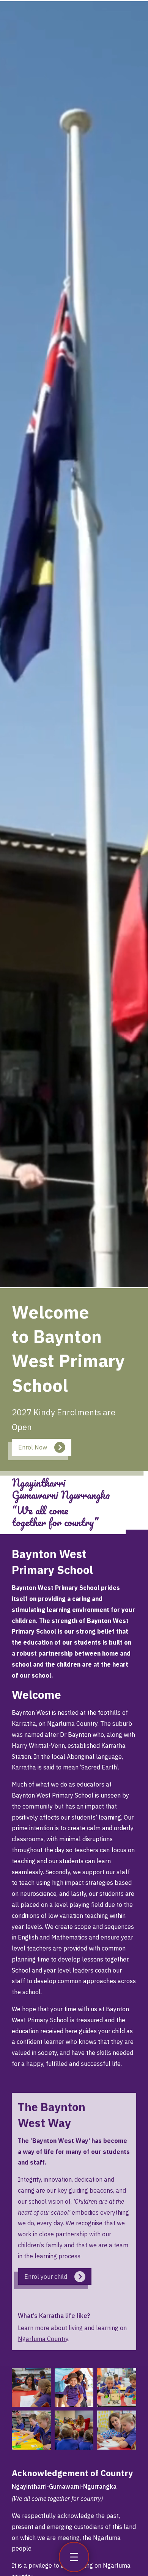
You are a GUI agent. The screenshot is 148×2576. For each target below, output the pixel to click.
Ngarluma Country (43, 2339)
